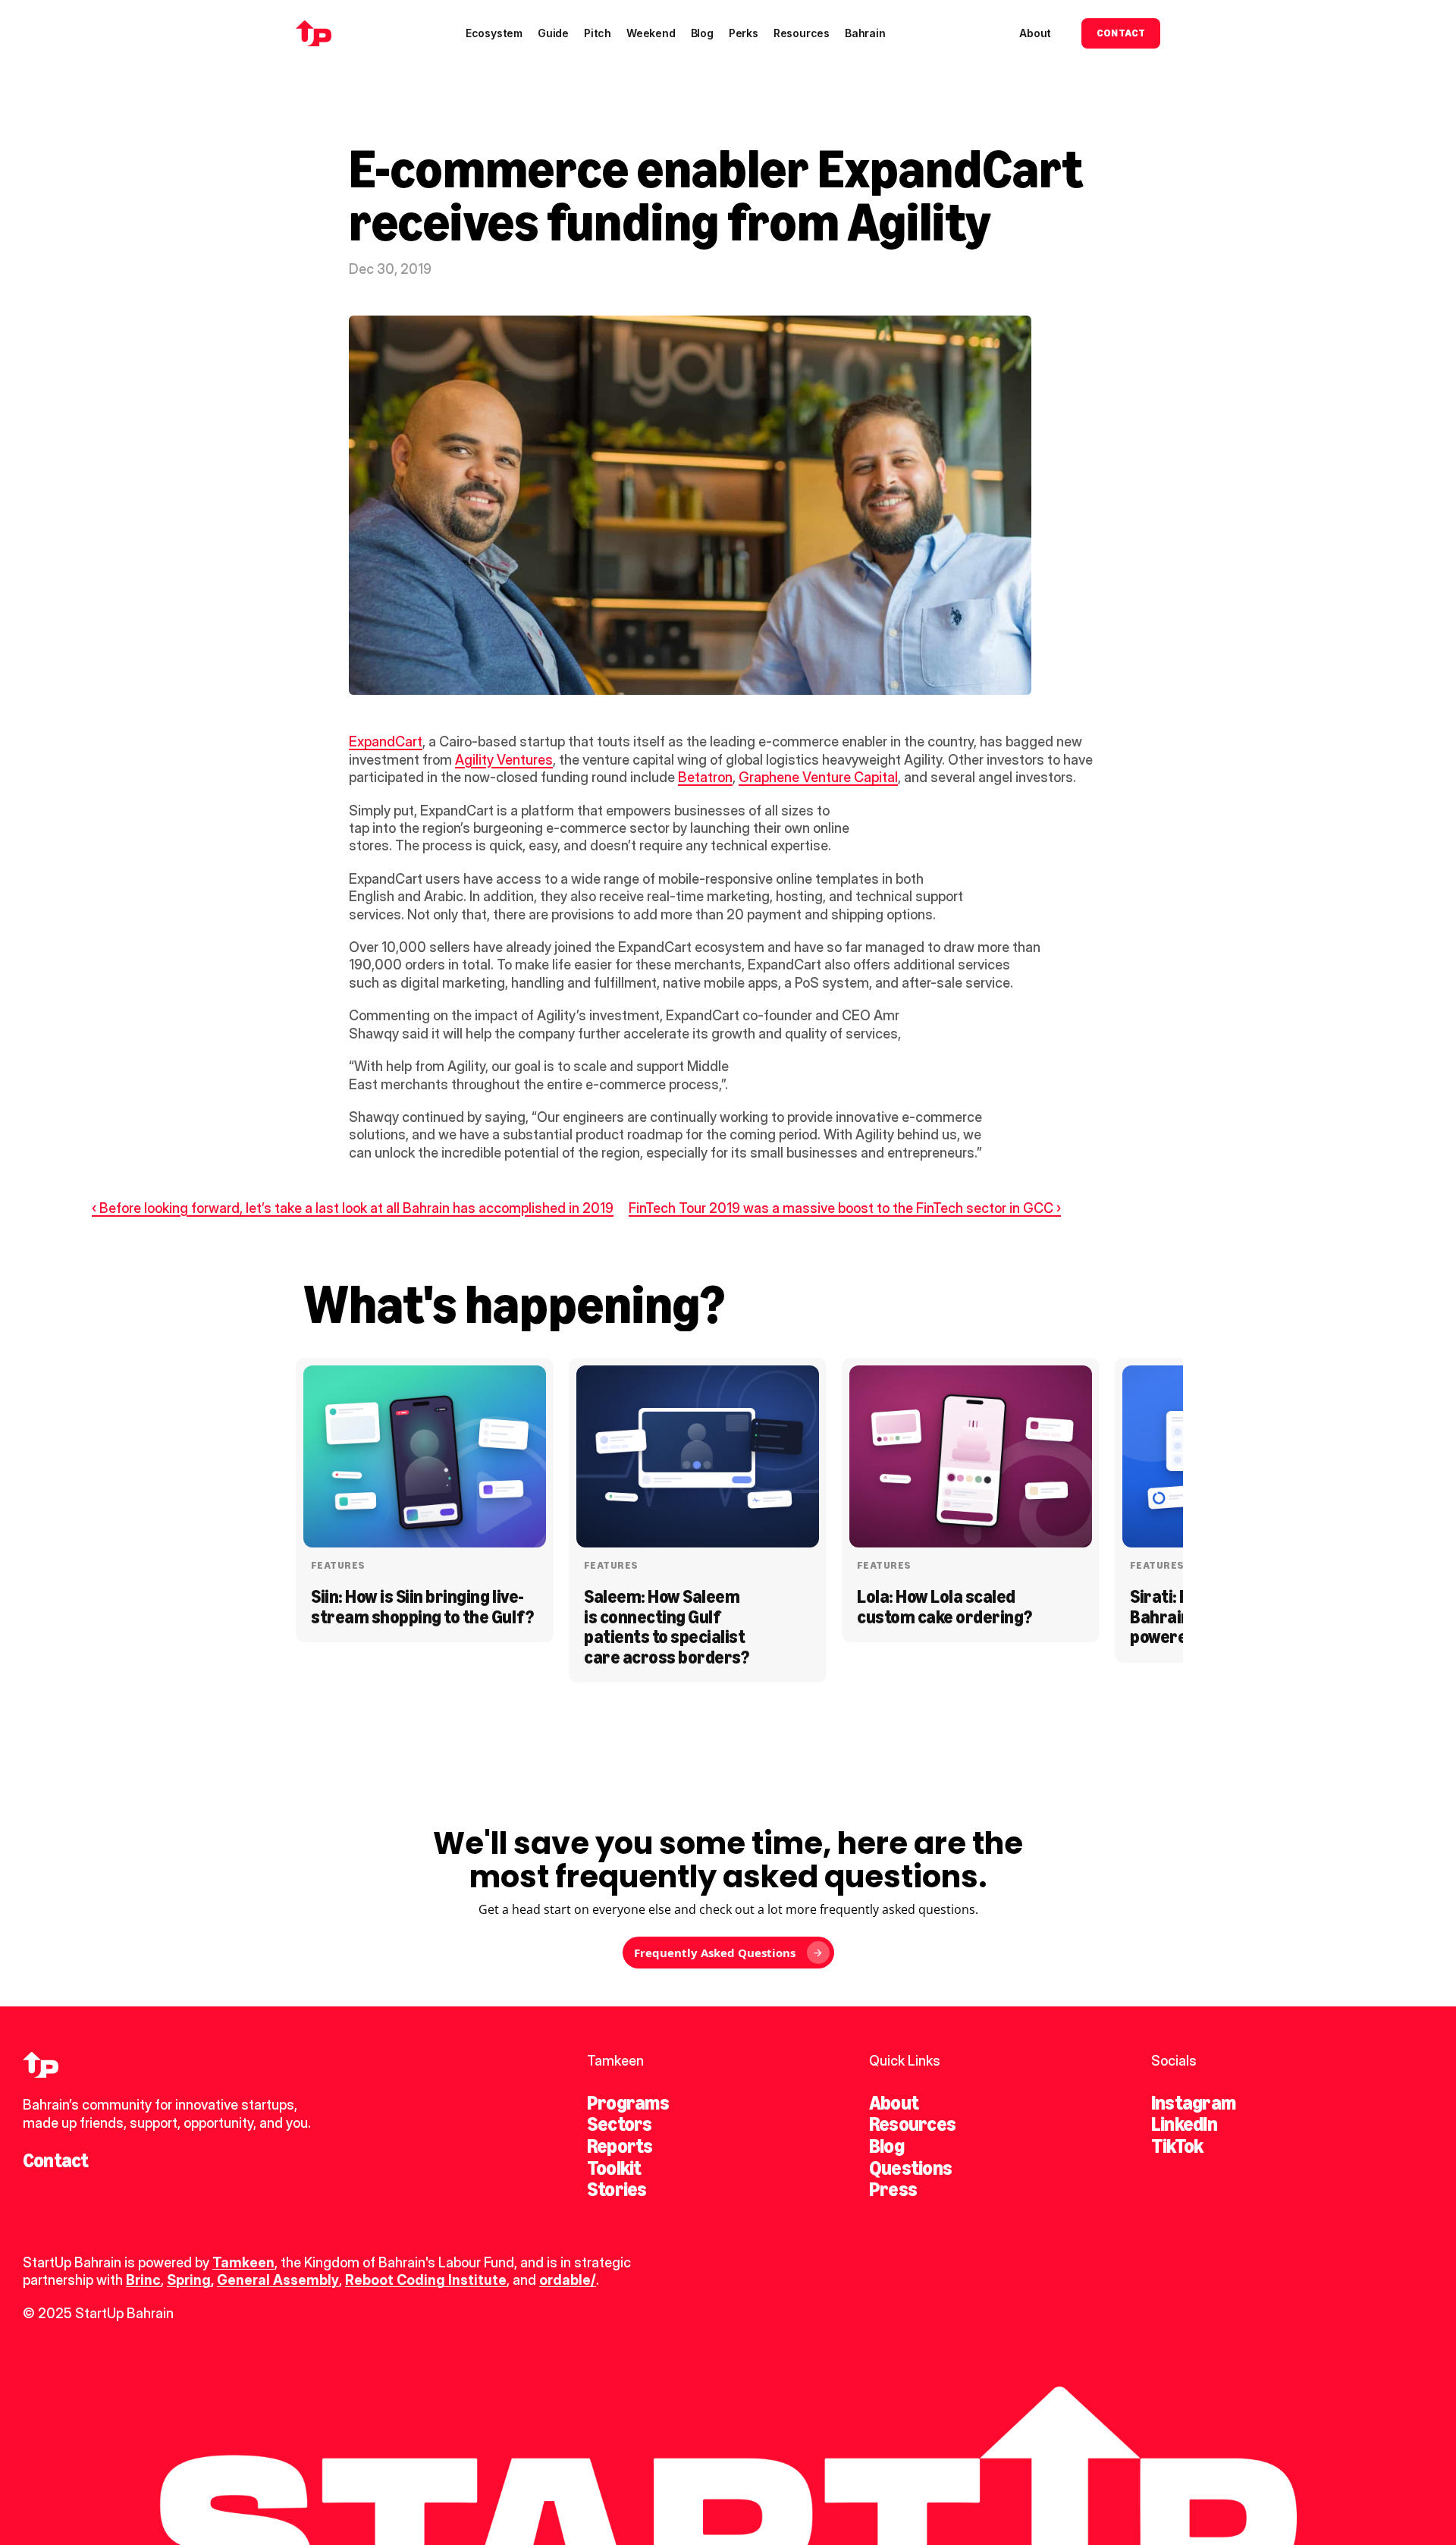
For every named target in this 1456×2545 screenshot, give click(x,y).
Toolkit (614, 2168)
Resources (912, 2124)
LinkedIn (1184, 2124)
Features (338, 1565)
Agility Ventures (504, 760)
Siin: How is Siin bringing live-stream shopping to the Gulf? (422, 1606)
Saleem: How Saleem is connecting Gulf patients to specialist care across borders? (666, 1626)
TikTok (1177, 2146)
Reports (620, 2146)
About (894, 2103)
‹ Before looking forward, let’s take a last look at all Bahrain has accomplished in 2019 (353, 1208)
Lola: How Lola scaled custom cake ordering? (945, 1606)
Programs (628, 2103)
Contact (56, 2160)
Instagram (1193, 2103)
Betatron (705, 777)
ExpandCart (386, 742)
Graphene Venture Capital (818, 777)
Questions (910, 2168)
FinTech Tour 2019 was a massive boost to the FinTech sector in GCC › (845, 1208)
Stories (617, 2189)
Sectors (620, 2124)
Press (893, 2189)
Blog (886, 2146)
